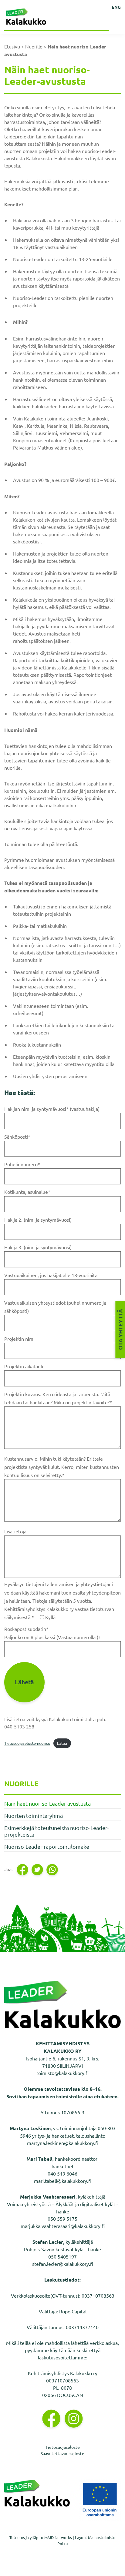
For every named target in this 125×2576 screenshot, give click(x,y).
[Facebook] (23, 1870)
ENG (116, 7)
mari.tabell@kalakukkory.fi (63, 2181)
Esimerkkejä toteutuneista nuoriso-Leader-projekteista (56, 1831)
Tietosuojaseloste (63, 2447)
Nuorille (34, 46)
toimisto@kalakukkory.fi (62, 2073)
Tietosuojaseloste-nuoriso (27, 1743)
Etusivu (12, 46)
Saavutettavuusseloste (62, 2453)
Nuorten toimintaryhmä (34, 1816)
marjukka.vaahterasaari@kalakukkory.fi (63, 2226)
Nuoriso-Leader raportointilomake (47, 1846)
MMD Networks (58, 2537)
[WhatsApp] (53, 1870)
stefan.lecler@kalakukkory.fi (63, 2264)
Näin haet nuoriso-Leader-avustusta (47, 1803)
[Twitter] (38, 1870)
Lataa (62, 1743)
